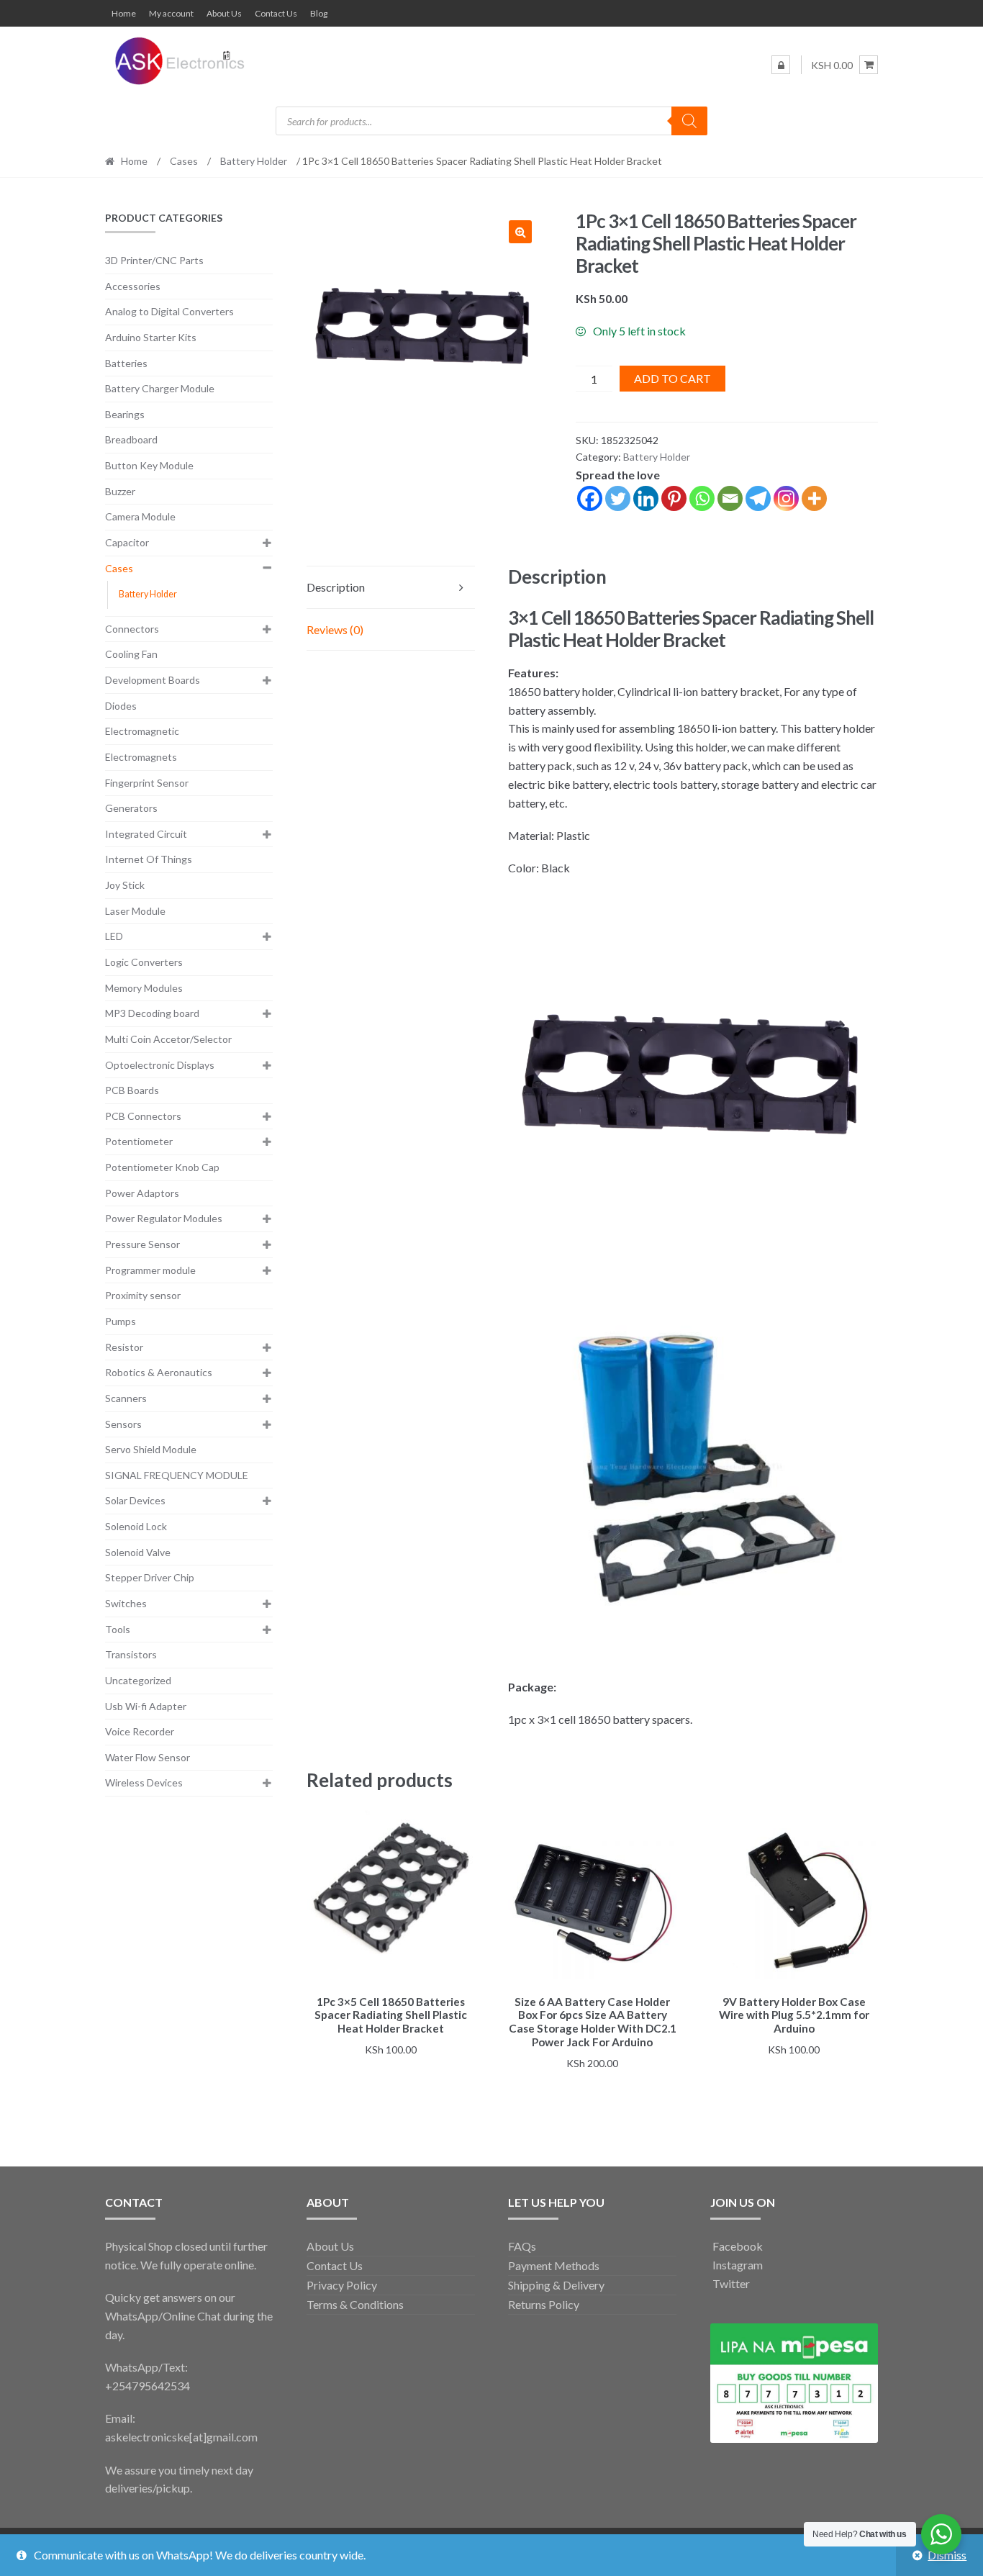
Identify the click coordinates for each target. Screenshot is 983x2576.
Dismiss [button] (947, 2555)
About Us (224, 13)
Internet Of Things (149, 859)
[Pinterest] (674, 498)
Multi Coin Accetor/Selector (168, 1039)
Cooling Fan (131, 654)
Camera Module (140, 516)
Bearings (125, 414)
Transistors (131, 1654)
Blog (319, 13)
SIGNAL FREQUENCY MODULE (177, 1475)
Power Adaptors (142, 1193)
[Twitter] (618, 498)
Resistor (124, 1347)
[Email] (730, 498)
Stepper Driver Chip (150, 1577)
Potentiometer (139, 1141)
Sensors (123, 1424)
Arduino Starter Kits (151, 337)
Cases (184, 161)
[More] (814, 498)
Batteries (126, 363)
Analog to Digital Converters (169, 311)
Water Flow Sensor (148, 1757)
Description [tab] (336, 587)
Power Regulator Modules (164, 1218)
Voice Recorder (140, 1731)
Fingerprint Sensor (147, 783)
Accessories (133, 286)
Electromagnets (141, 757)
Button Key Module (149, 465)
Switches (126, 1603)
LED (114, 936)
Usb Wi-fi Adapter (146, 1706)
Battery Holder (254, 161)
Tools (118, 1629)
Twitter (730, 2283)
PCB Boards (132, 1090)
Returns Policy (544, 2304)
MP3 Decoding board (152, 1013)
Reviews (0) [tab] (335, 629)
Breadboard (131, 439)
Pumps (121, 1321)
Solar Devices (135, 1500)
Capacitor (127, 542)
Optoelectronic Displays (160, 1065)
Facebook (737, 2246)
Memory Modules (144, 988)
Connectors (132, 629)
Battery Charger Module (160, 388)
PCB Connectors (143, 1116)
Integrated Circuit (146, 834)
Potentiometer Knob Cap (162, 1167)
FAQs (522, 2246)
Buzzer (120, 491)
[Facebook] (590, 498)
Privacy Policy (342, 2285)
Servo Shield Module (151, 1449)
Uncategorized (138, 1680)
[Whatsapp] (702, 498)
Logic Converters (144, 962)
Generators (131, 808)
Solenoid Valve (138, 1552)
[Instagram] (786, 498)
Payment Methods (554, 2265)
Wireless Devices (144, 1782)
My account (171, 13)
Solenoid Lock (136, 1526)
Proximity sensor (143, 1295)
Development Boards (153, 680)
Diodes (121, 706)
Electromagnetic (142, 731)
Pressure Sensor (142, 1244)
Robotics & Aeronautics (159, 1372)
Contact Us (276, 13)
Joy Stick (125, 885)
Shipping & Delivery (556, 2285)
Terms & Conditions (355, 2304)
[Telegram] (758, 498)
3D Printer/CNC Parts (154, 260)
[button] (520, 232)
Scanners (126, 1398)
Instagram (737, 2265)
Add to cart (672, 378)
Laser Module (135, 911)
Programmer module (150, 1270)
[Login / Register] (781, 65)
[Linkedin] (646, 498)
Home (124, 13)
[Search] (689, 121)
